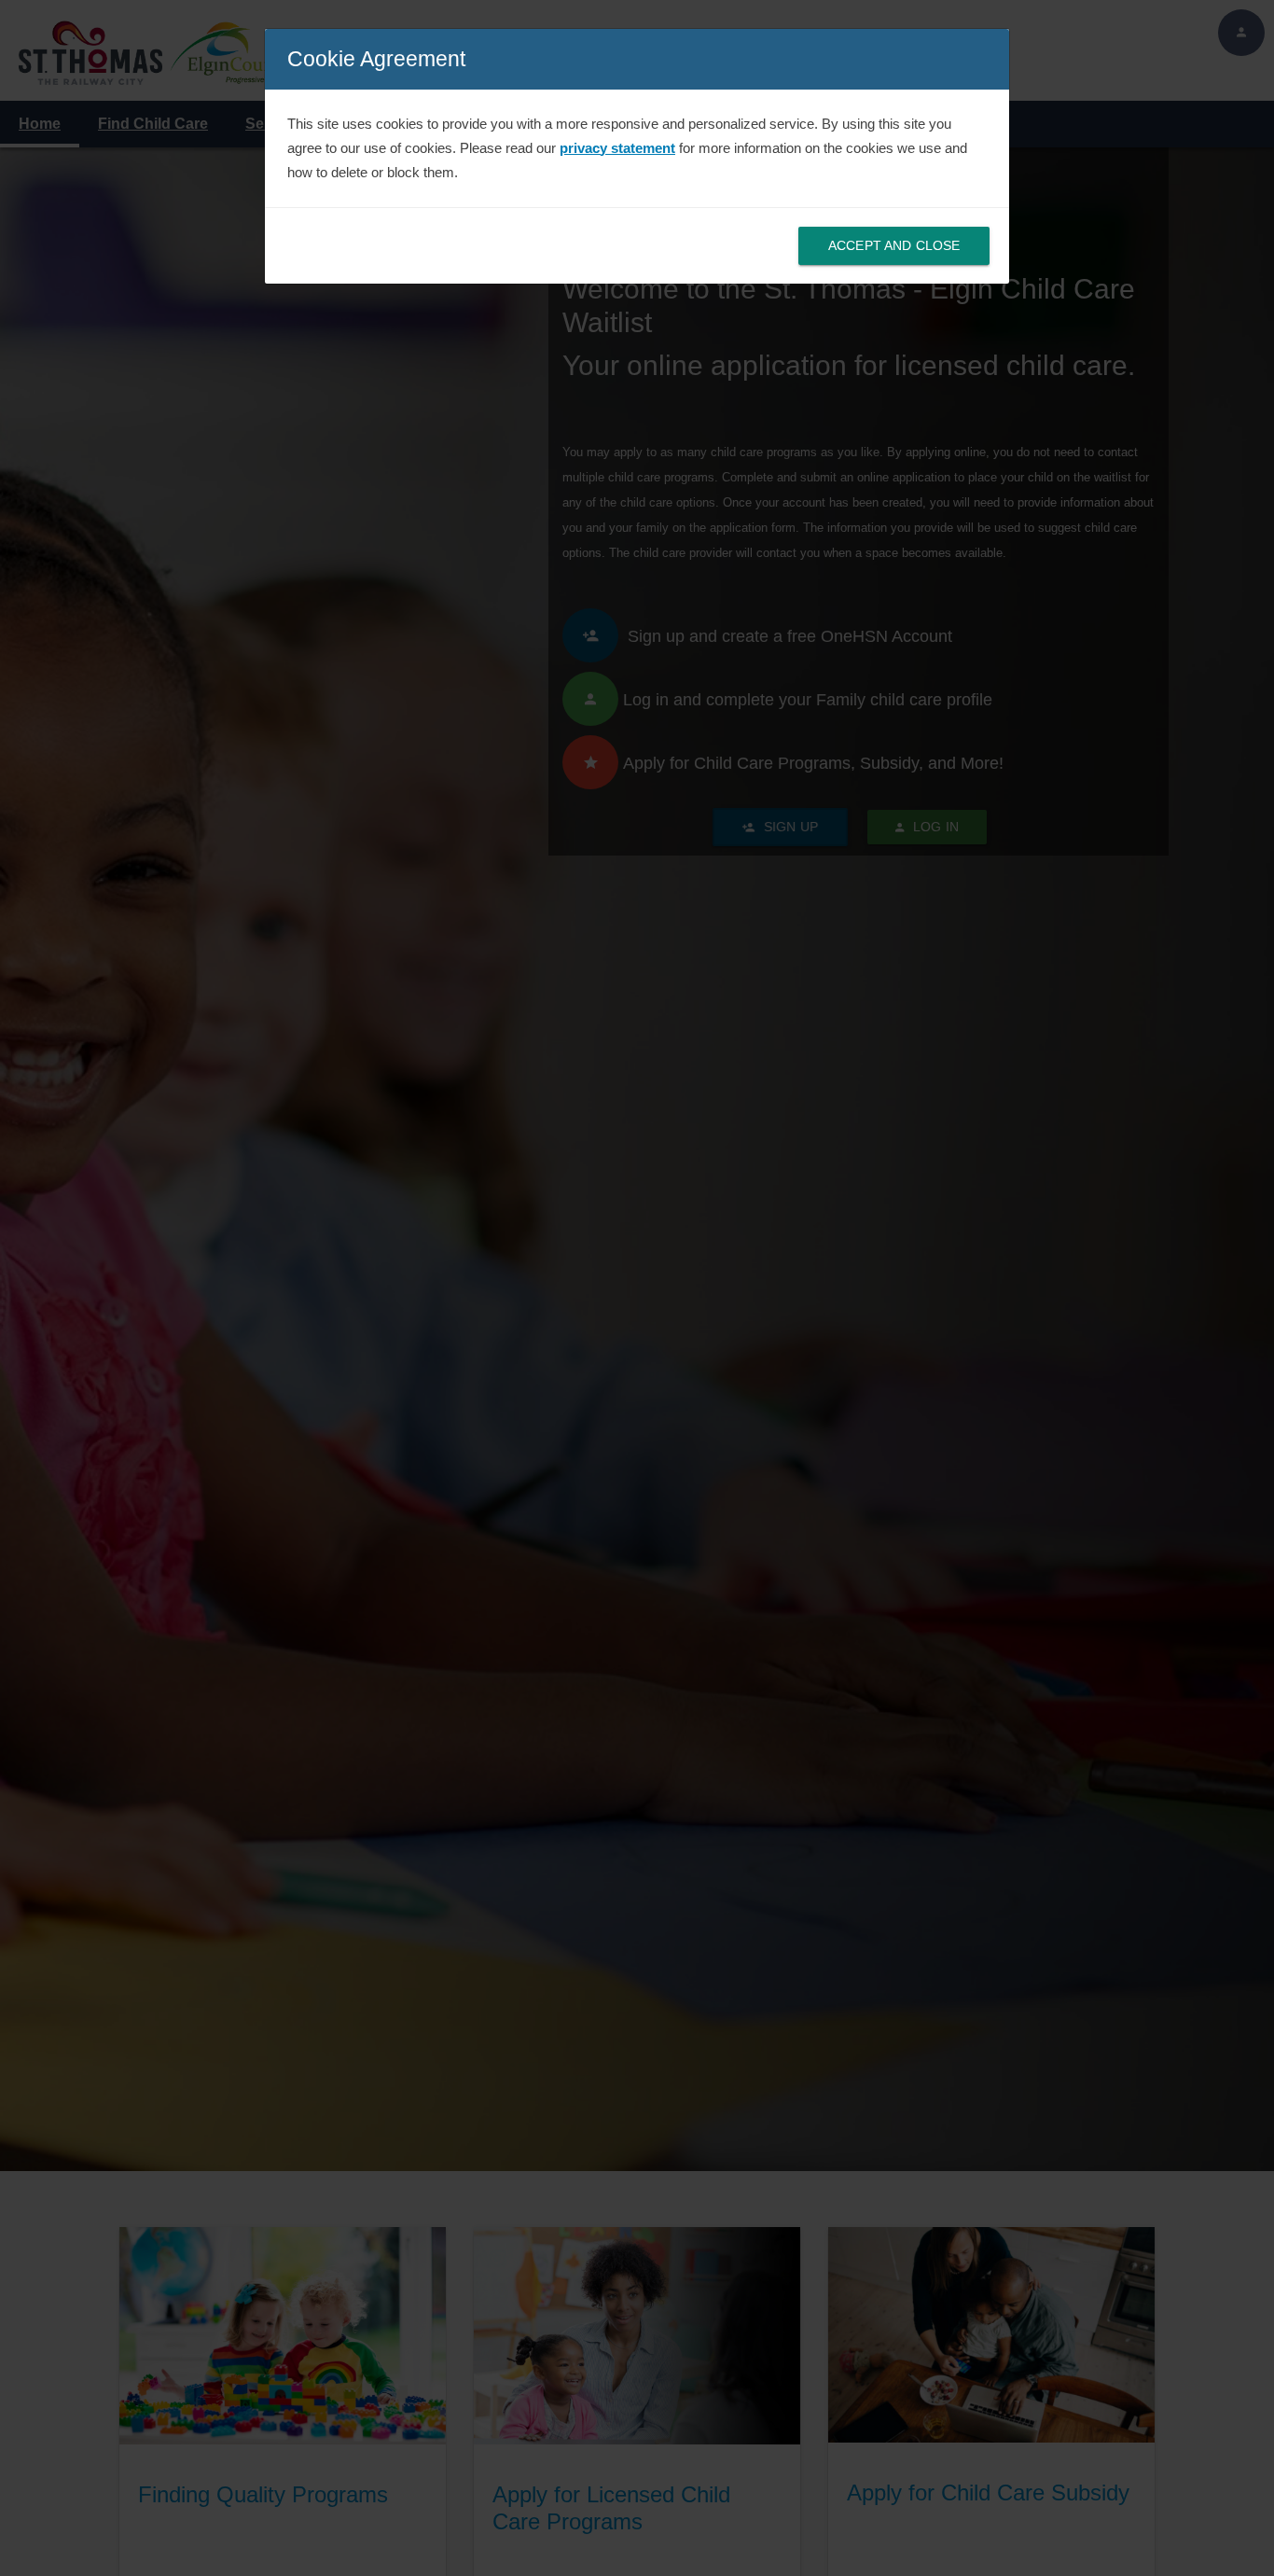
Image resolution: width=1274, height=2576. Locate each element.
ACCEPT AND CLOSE (894, 245)
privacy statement (617, 148)
